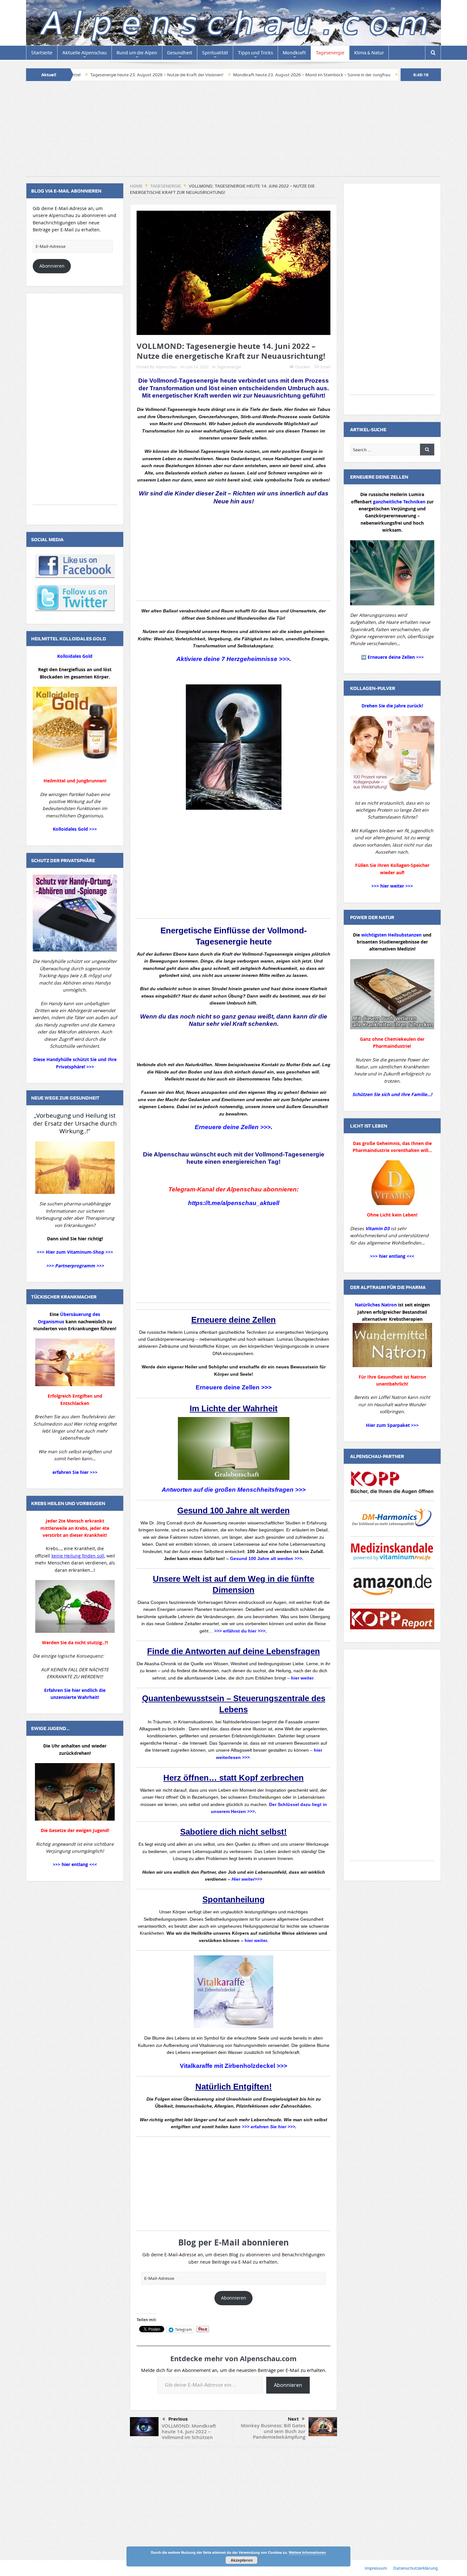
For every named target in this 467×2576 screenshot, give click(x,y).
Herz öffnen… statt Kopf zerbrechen (233, 1778)
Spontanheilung (233, 1899)
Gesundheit (180, 53)
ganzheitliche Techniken (399, 502)
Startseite (42, 53)
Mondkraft (294, 53)
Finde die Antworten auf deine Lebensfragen (233, 1651)
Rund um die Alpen (137, 53)
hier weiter (256, 1940)
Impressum (376, 2568)
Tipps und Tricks (255, 53)
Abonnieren (234, 2298)
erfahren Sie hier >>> (75, 1472)
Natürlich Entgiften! (234, 2087)
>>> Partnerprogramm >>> (75, 1266)
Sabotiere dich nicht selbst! (233, 1832)
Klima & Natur (369, 53)
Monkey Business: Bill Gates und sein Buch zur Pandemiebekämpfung (273, 2431)
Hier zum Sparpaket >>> (392, 1425)
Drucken (303, 367)
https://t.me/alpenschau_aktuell (234, 1203)
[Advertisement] (233, 132)
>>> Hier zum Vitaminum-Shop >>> (75, 1252)
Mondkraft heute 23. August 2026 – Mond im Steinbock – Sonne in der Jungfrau (191, 75)
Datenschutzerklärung (416, 2568)
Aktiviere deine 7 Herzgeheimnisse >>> (233, 659)
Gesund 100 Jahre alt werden (233, 1510)
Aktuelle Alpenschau (85, 53)
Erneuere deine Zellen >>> (233, 1127)
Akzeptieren (242, 2560)
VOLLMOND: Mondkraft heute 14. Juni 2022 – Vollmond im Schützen (189, 2432)
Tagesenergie (330, 53)
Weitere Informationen (307, 2552)
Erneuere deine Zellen (233, 1320)
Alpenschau (166, 367)
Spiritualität (215, 53)
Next (293, 2419)
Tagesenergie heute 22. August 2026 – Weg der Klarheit (334, 75)
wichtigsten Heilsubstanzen (391, 935)
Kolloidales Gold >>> (75, 829)
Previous (178, 2419)
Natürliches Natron (376, 1305)
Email (325, 367)
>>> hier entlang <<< (75, 1864)
